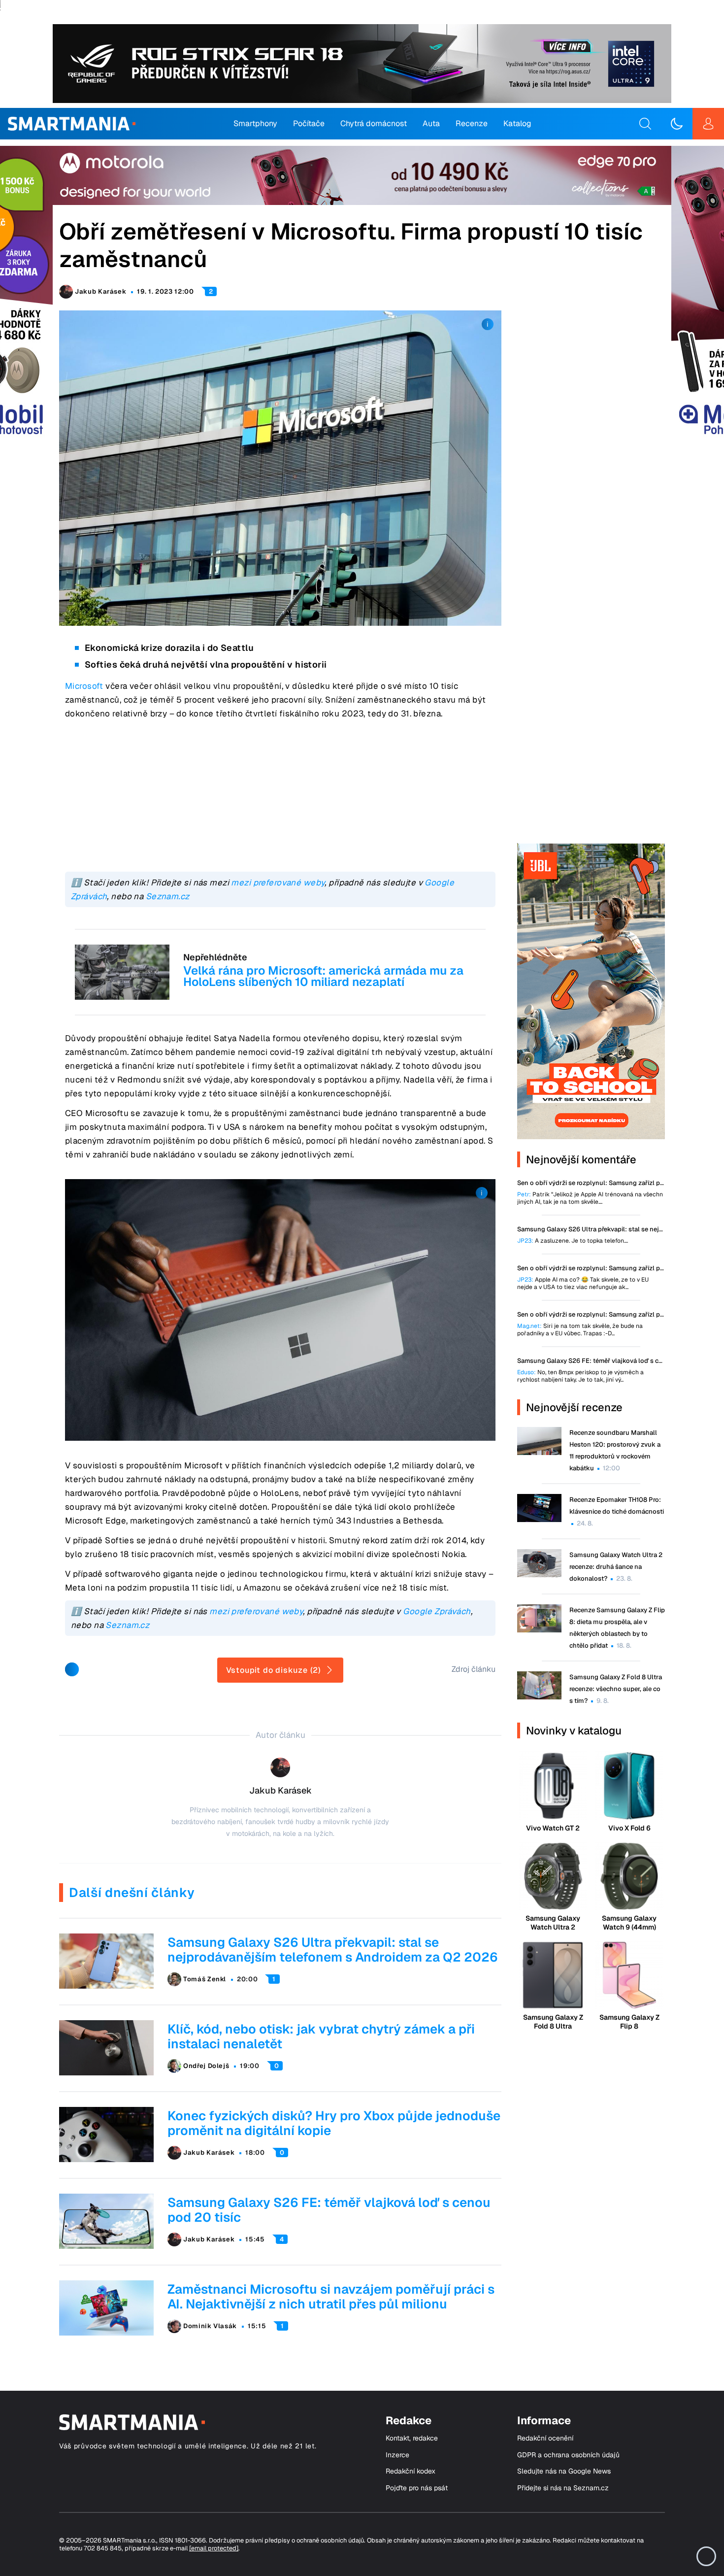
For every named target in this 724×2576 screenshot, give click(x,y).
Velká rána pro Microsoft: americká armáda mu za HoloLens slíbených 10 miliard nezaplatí (323, 976)
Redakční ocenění (545, 2438)
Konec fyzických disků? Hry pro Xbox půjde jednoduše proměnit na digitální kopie (334, 2123)
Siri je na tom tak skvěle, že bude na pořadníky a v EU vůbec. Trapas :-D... (580, 1330)
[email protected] (214, 2548)
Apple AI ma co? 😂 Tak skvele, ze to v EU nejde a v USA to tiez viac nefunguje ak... (583, 1284)
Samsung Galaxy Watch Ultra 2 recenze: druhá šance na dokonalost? (616, 1567)
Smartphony (255, 123)
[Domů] (72, 124)
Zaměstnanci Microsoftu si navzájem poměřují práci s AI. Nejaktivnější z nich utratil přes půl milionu (331, 2297)
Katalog (517, 123)
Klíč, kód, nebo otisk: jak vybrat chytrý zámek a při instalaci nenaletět (321, 2036)
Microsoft (84, 686)
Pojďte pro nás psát (417, 2488)
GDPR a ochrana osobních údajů (568, 2455)
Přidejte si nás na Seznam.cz (563, 2488)
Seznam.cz (168, 896)
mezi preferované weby (278, 882)
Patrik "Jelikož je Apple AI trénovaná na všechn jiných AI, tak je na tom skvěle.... (590, 1198)
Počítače (309, 123)
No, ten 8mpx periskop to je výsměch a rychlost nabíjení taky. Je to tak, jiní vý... (580, 1376)
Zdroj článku (474, 1669)
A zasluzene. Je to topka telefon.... (573, 1241)
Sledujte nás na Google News (564, 2471)
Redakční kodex (411, 2471)
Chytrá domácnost (374, 123)
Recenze (472, 123)
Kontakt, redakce (412, 2438)
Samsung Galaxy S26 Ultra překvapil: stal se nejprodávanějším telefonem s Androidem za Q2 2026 (333, 1950)
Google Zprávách (437, 1611)
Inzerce (397, 2455)
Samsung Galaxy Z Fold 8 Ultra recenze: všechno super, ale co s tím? (616, 1689)
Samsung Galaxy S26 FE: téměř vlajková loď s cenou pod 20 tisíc (329, 2210)
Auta (431, 123)
